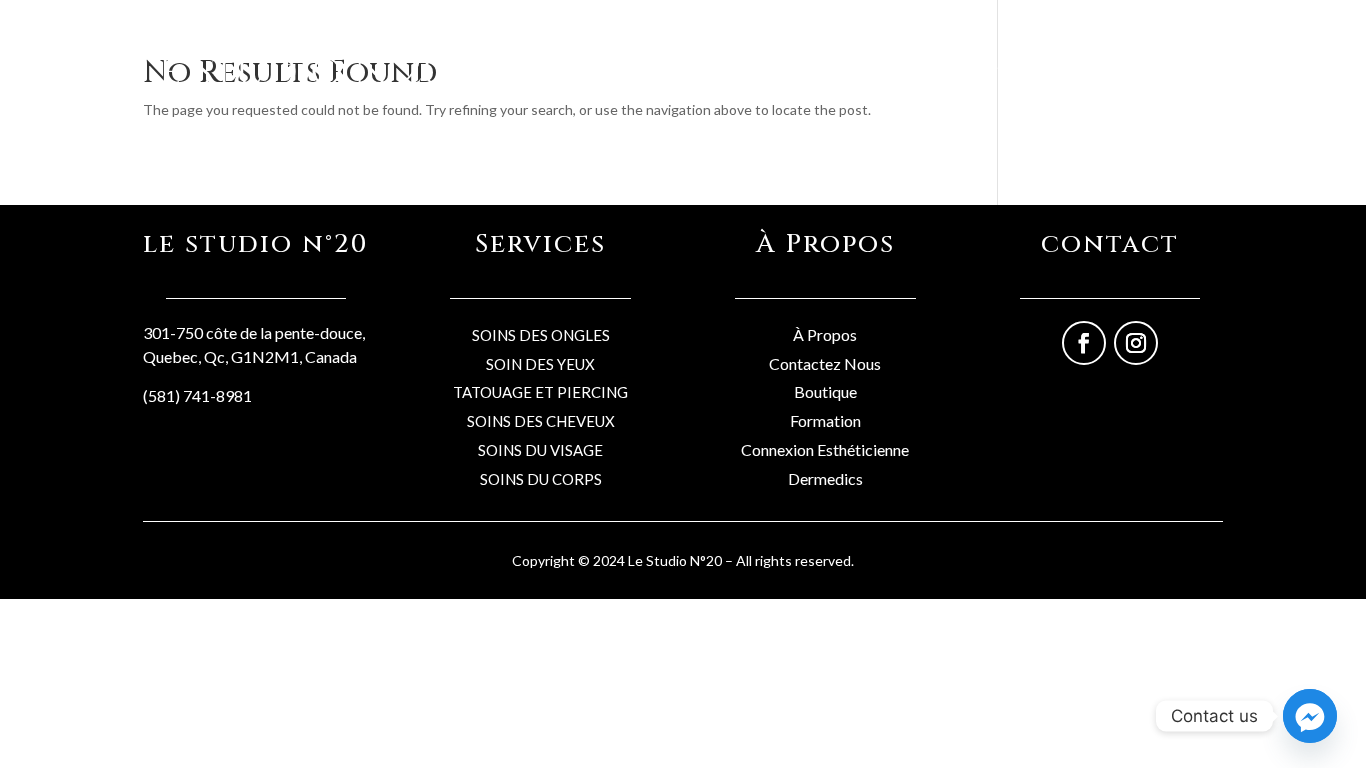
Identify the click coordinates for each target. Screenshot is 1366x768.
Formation (825, 420)
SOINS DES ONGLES (541, 335)
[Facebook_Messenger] (1310, 716)
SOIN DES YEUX (540, 364)
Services (909, 67)
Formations (1112, 67)
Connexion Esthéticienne (825, 449)
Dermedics (825, 478)
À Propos (825, 334)
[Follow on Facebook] (1084, 343)
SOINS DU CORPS (541, 479)
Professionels (1005, 67)
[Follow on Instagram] (1136, 343)
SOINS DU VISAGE (540, 450)
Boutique (828, 67)
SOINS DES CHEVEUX (541, 421)
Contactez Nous (825, 363)
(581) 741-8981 (197, 395)
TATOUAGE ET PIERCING (540, 392)
